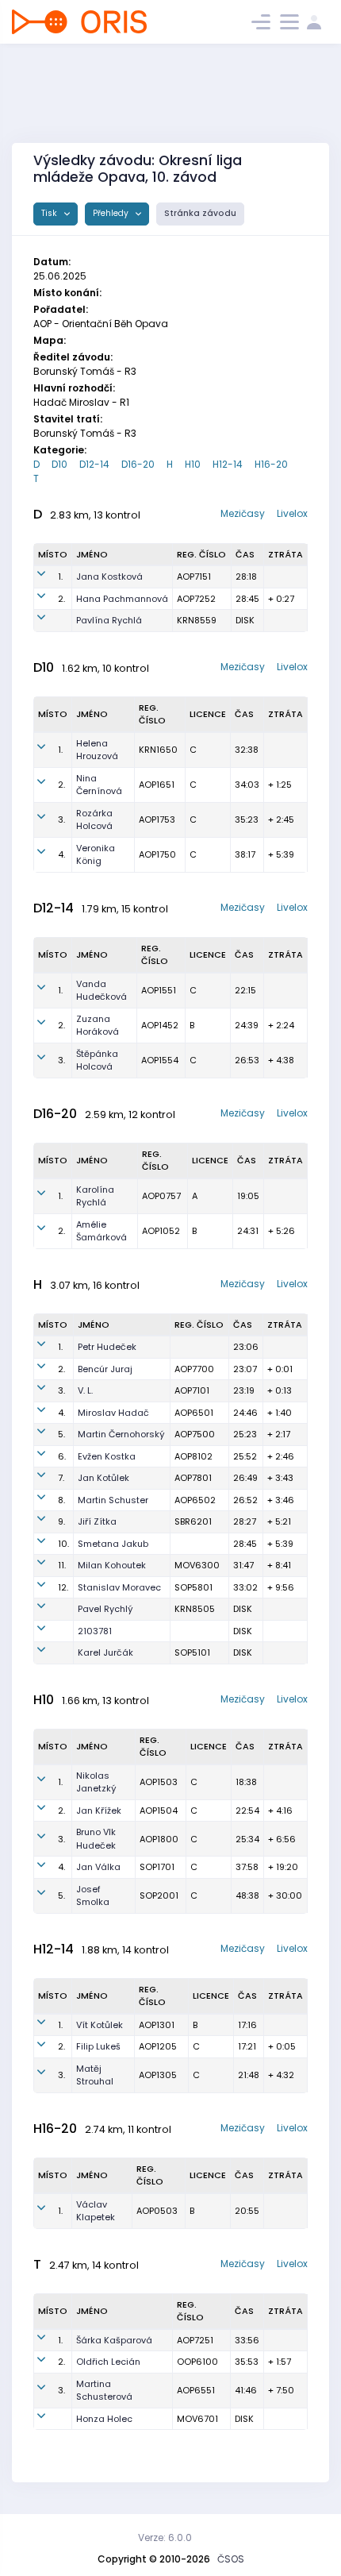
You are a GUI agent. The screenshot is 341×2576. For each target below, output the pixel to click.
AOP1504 (159, 1811)
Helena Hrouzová (97, 750)
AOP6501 (194, 1413)
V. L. (85, 1390)
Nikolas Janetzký (96, 1782)
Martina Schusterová (104, 2391)
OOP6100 (197, 2362)
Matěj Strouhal (95, 2075)
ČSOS (231, 2559)
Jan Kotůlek (103, 1478)
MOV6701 (197, 2419)
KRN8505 (195, 1609)
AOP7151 (194, 577)
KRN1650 (158, 750)
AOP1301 (157, 2025)
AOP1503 (159, 1782)
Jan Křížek (99, 1811)
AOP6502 (195, 1500)
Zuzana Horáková (98, 1026)
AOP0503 (157, 2211)
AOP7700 (194, 1369)
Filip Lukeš (98, 2046)
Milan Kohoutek (112, 1565)
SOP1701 (157, 1867)
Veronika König (96, 855)
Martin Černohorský (121, 1434)
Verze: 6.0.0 (165, 2537)
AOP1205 (158, 2046)
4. (61, 854)
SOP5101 (192, 1652)
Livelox (292, 513)
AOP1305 (158, 2075)
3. (61, 819)
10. (63, 1544)
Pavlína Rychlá (109, 620)
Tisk (50, 213)
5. (61, 1434)
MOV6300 (197, 1565)
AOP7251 (195, 2340)
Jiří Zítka (97, 1521)
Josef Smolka (93, 1896)
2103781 (95, 1631)
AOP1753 (157, 819)
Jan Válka (98, 1867)
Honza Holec (104, 2419)
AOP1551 (159, 990)
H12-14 (228, 464)
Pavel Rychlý (105, 1609)
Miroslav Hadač (113, 1413)
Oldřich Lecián (108, 2362)
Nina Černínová (99, 785)
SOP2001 (159, 1895)
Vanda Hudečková (102, 991)
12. (63, 1587)
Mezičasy (243, 513)
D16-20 (138, 464)
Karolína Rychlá (95, 1196)
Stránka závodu (200, 213)
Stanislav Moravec (119, 1587)
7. (61, 1478)
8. (61, 1500)
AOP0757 (161, 1196)
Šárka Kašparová (114, 2340)
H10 (193, 464)
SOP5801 (193, 1587)
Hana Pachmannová (122, 599)
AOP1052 (161, 1231)
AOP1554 (160, 1060)
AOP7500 (195, 1434)
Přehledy (112, 213)
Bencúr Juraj (105, 1369)
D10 (59, 464)
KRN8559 (197, 620)
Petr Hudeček (107, 1347)
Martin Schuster (113, 1500)
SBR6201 (193, 1521)
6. (62, 1456)
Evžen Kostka (107, 1456)
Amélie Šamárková (102, 1231)
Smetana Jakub (113, 1544)
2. (61, 599)
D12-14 (94, 464)
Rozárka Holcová (94, 820)
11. (62, 1565)
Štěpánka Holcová (97, 1060)
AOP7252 (196, 599)
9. (61, 1521)
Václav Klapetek (96, 2211)
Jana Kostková (109, 577)
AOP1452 (160, 1025)
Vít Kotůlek (100, 2025)
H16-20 (271, 464)
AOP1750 (157, 854)
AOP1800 (159, 1839)
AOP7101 (192, 1390)
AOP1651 (157, 785)
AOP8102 (193, 1456)
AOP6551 (196, 2390)
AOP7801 (193, 1478)
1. (60, 577)
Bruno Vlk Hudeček (96, 1839)
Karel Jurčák (105, 1652)
